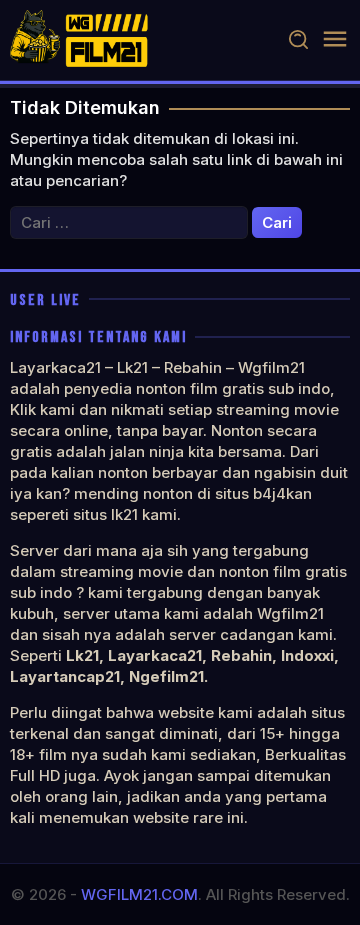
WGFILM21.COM (139, 894)
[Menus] (335, 39)
